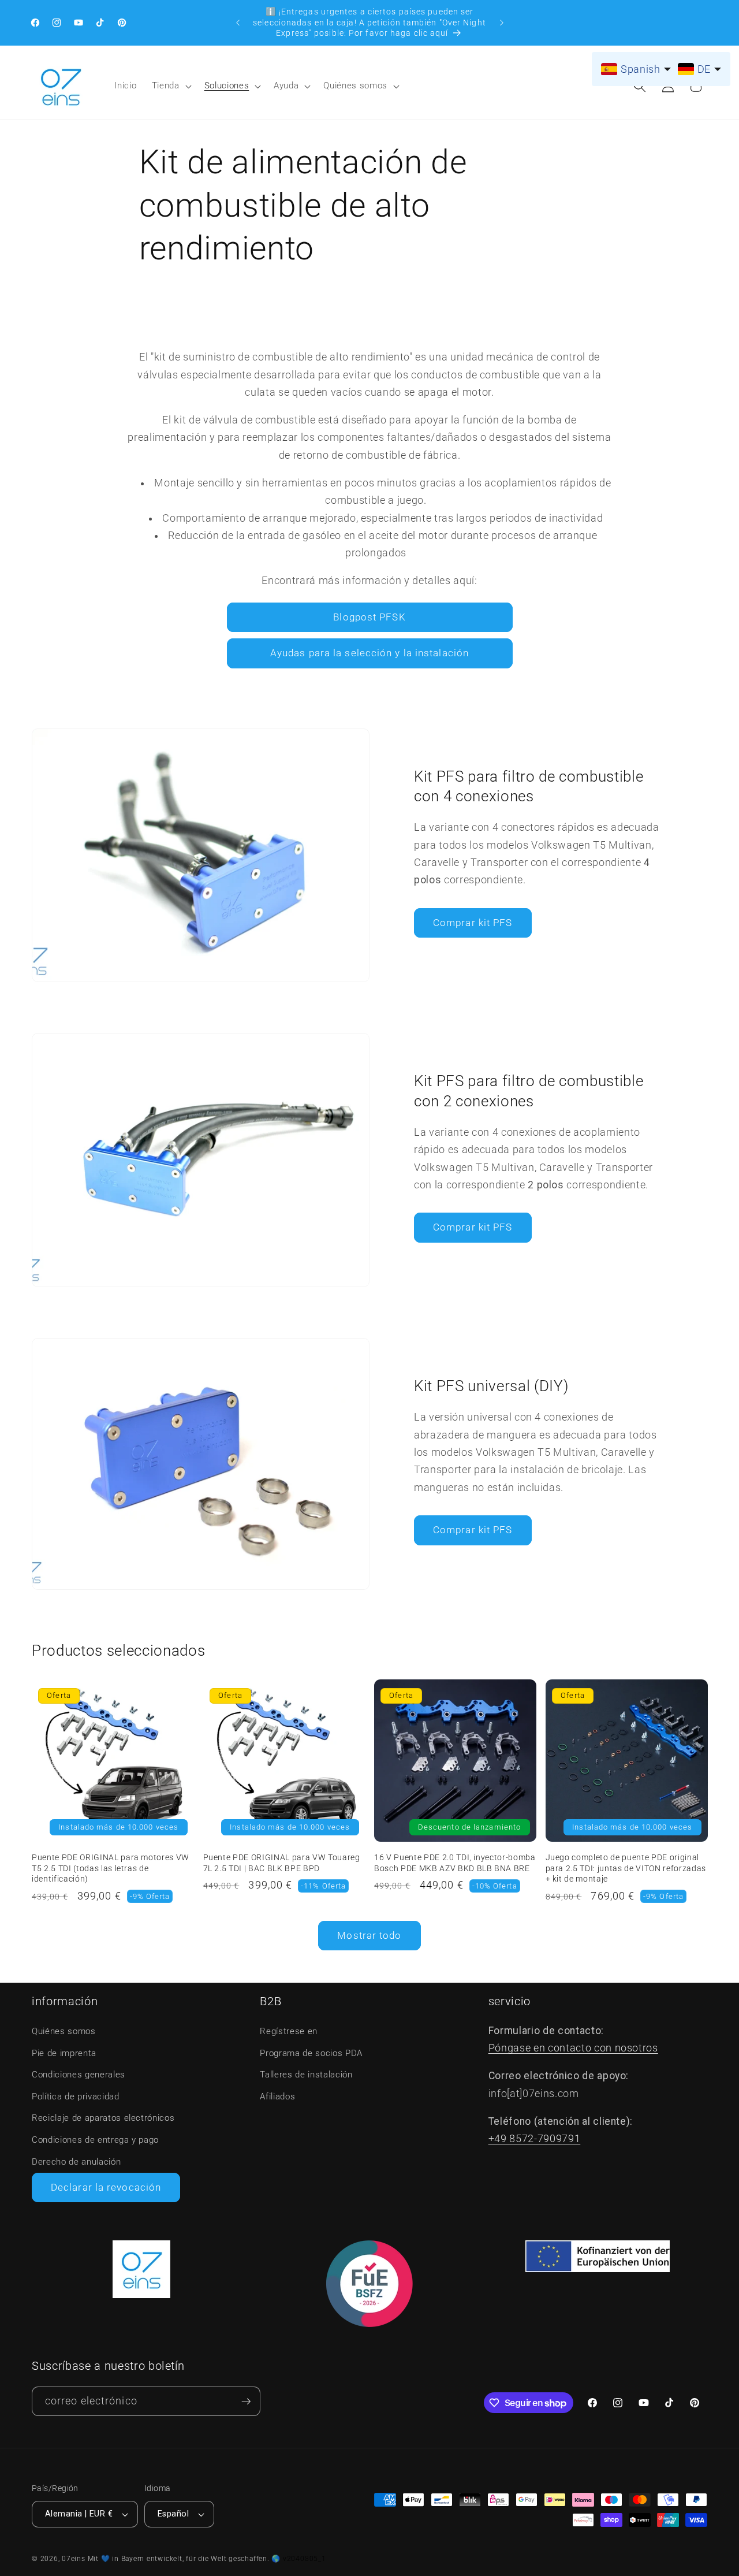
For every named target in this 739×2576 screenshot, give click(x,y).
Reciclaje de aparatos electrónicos (103, 2118)
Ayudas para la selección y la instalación (369, 653)
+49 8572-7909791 (535, 2139)
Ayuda (286, 86)
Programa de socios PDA (311, 2053)
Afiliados (277, 2097)
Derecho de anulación (76, 2162)
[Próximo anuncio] (502, 23)
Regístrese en (289, 2031)
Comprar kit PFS (473, 923)
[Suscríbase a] (246, 2401)
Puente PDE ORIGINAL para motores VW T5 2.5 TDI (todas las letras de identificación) (111, 1868)
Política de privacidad (76, 2097)
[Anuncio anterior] (238, 23)
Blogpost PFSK (369, 617)
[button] (171, 86)
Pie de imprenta (64, 2053)
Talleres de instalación (306, 2075)
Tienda (166, 86)
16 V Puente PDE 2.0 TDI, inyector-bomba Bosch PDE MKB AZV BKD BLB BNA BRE (455, 1863)
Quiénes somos (355, 86)
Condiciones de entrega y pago (95, 2140)
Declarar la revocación (106, 2187)
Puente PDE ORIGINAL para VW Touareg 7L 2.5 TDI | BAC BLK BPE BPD (282, 1863)
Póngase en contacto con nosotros (573, 2048)
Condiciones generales (79, 2075)
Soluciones (227, 86)
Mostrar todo (369, 1936)
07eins (74, 2559)
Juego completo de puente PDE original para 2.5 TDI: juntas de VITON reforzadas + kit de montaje (626, 1868)
